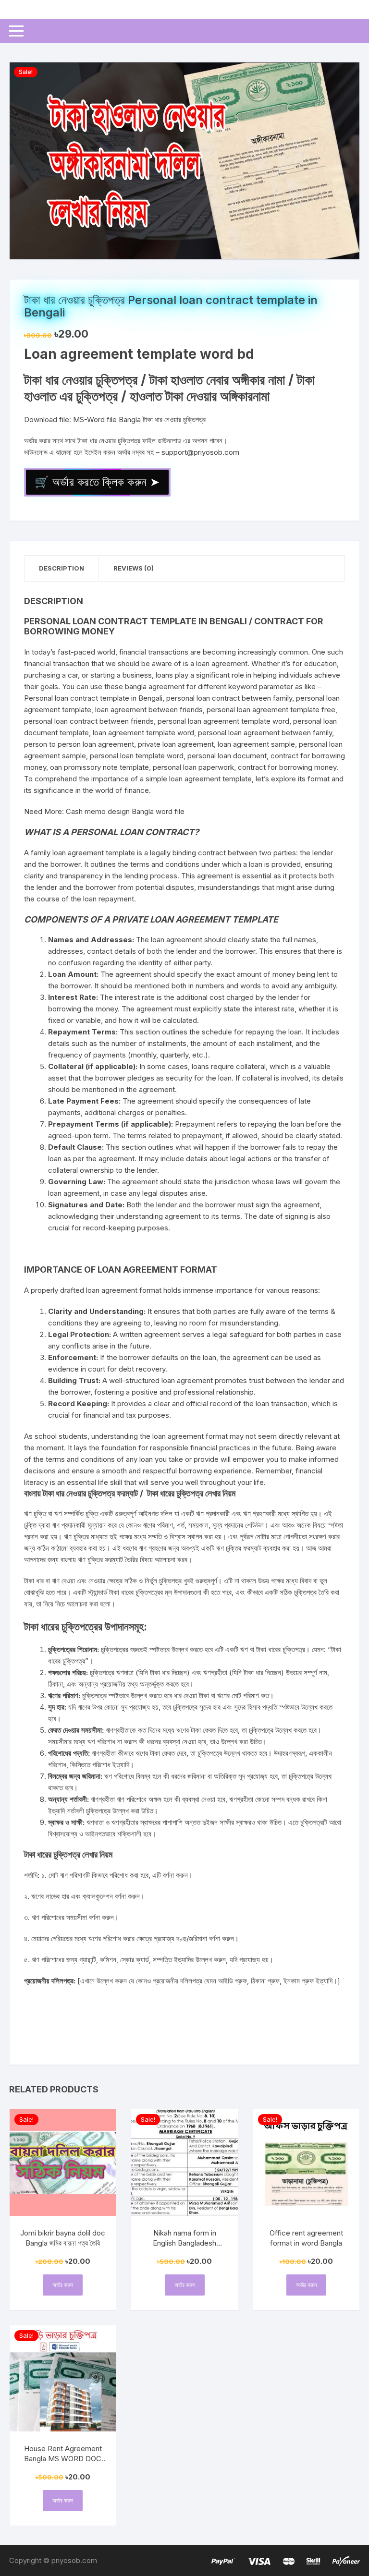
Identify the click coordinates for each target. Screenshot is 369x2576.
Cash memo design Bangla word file (125, 811)
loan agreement (222, 663)
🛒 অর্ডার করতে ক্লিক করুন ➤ (97, 482)
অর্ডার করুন (63, 2285)
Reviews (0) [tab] (134, 568)
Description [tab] (61, 568)
